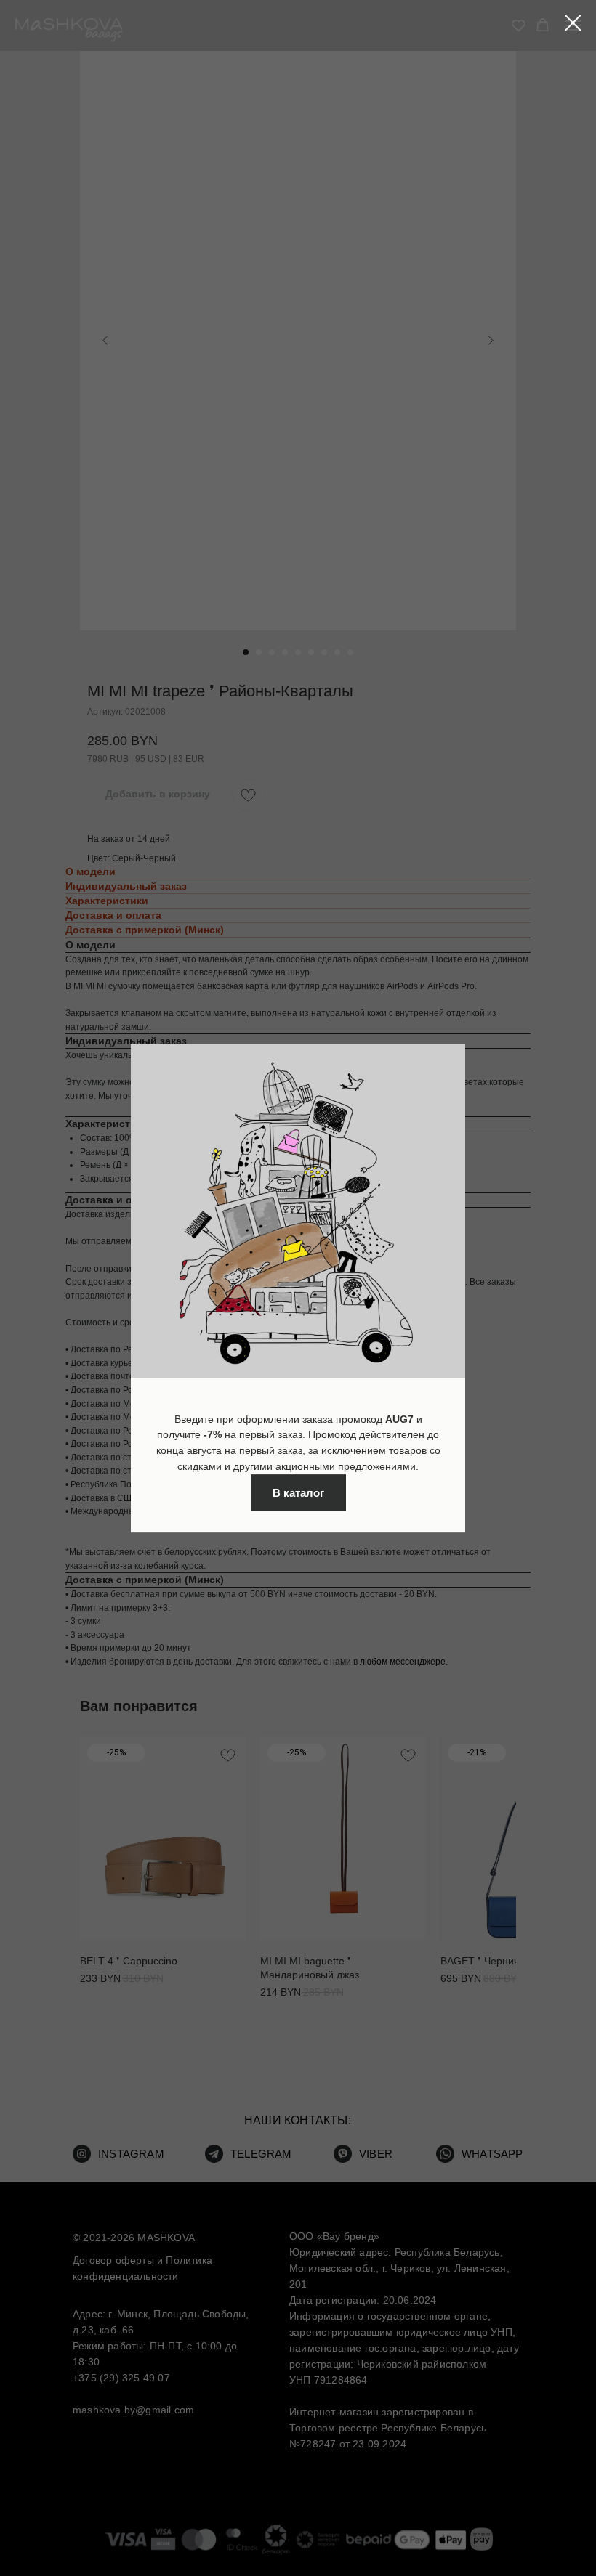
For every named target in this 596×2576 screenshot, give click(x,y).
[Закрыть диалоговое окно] (573, 23)
